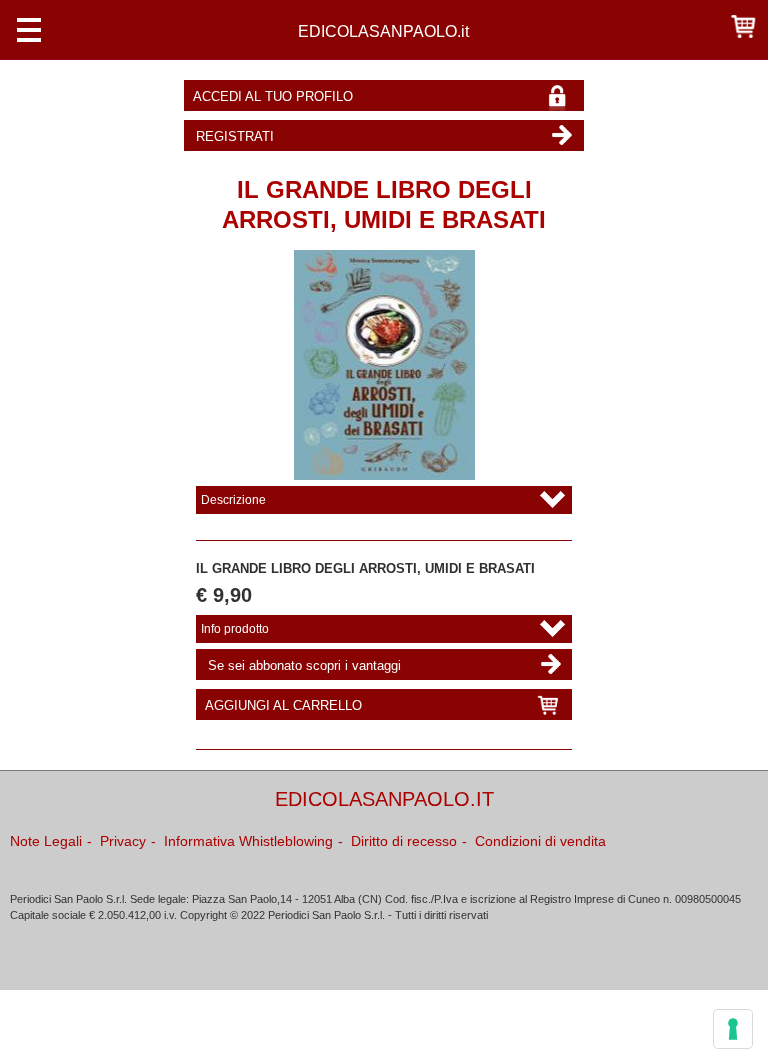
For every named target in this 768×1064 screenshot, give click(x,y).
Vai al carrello (743, 25)
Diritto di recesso (404, 841)
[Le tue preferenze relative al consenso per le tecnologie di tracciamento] (733, 1029)
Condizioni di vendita (540, 841)
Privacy (123, 841)
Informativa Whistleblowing (248, 841)
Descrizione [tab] (233, 500)
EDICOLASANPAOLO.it (383, 31)
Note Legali (46, 841)
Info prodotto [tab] (235, 629)
